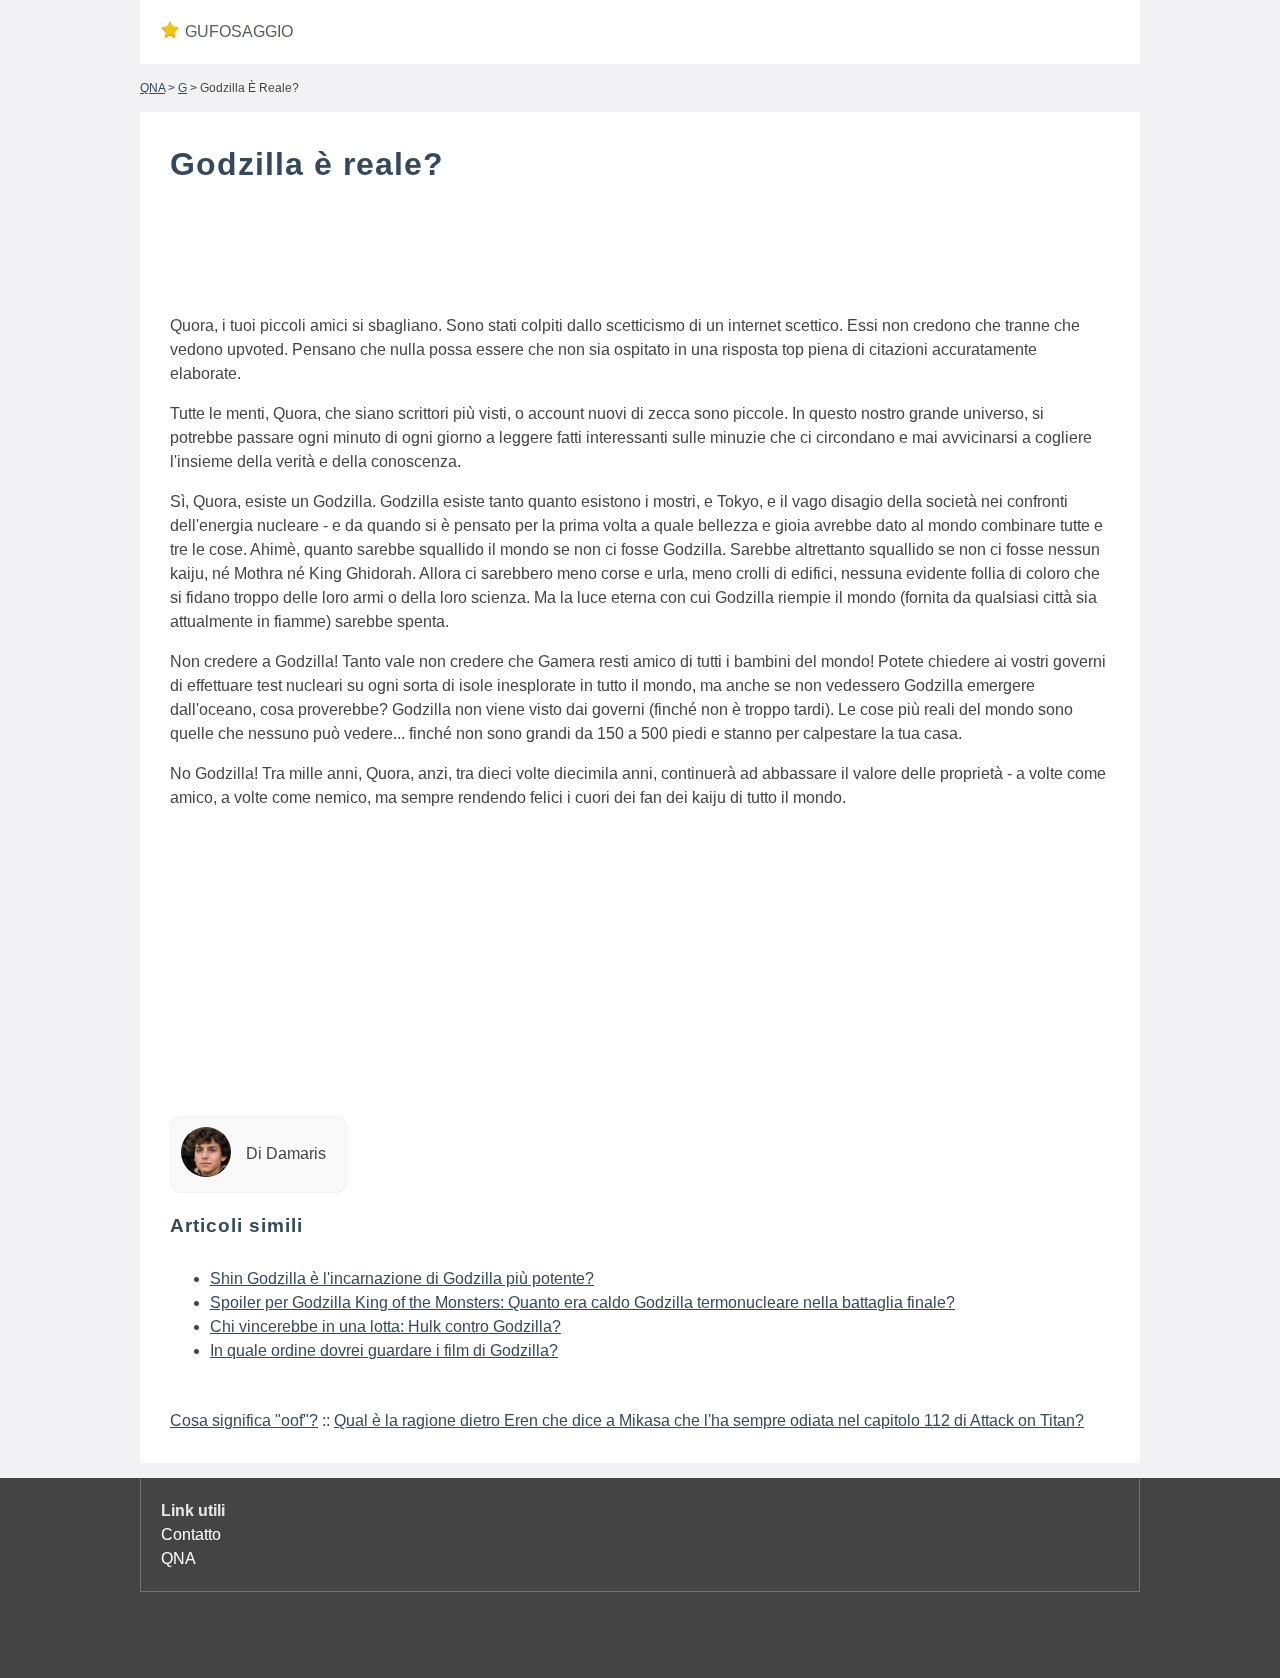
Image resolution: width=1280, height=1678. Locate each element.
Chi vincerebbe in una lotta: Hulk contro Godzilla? (385, 1326)
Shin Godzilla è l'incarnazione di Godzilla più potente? (402, 1278)
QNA (152, 88)
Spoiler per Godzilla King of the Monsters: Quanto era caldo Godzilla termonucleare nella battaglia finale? (582, 1302)
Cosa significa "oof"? (244, 1420)
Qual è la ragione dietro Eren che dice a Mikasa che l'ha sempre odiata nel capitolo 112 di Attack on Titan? (709, 1420)
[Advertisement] (640, 253)
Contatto (191, 1534)
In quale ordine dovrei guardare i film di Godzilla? (384, 1350)
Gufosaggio (239, 31)
